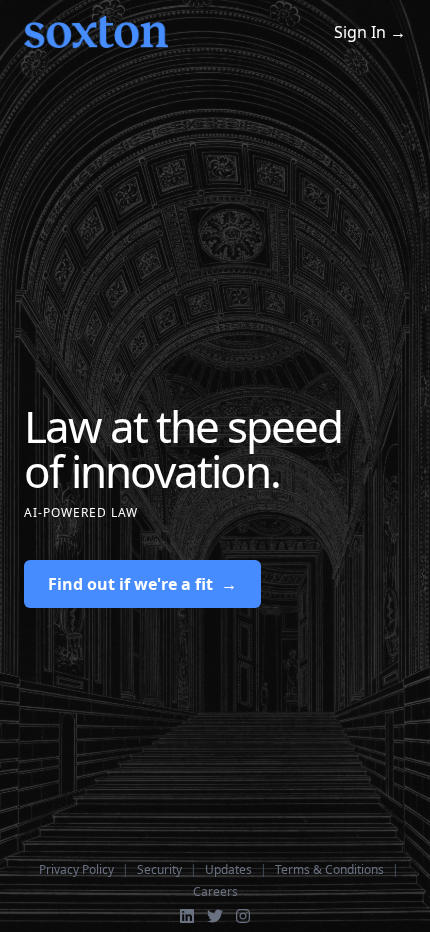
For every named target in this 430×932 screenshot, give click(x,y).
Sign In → (370, 32)
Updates (228, 870)
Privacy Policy (76, 870)
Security (159, 870)
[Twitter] (215, 916)
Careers (215, 892)
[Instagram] (243, 916)
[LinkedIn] (187, 916)
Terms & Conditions (329, 870)
